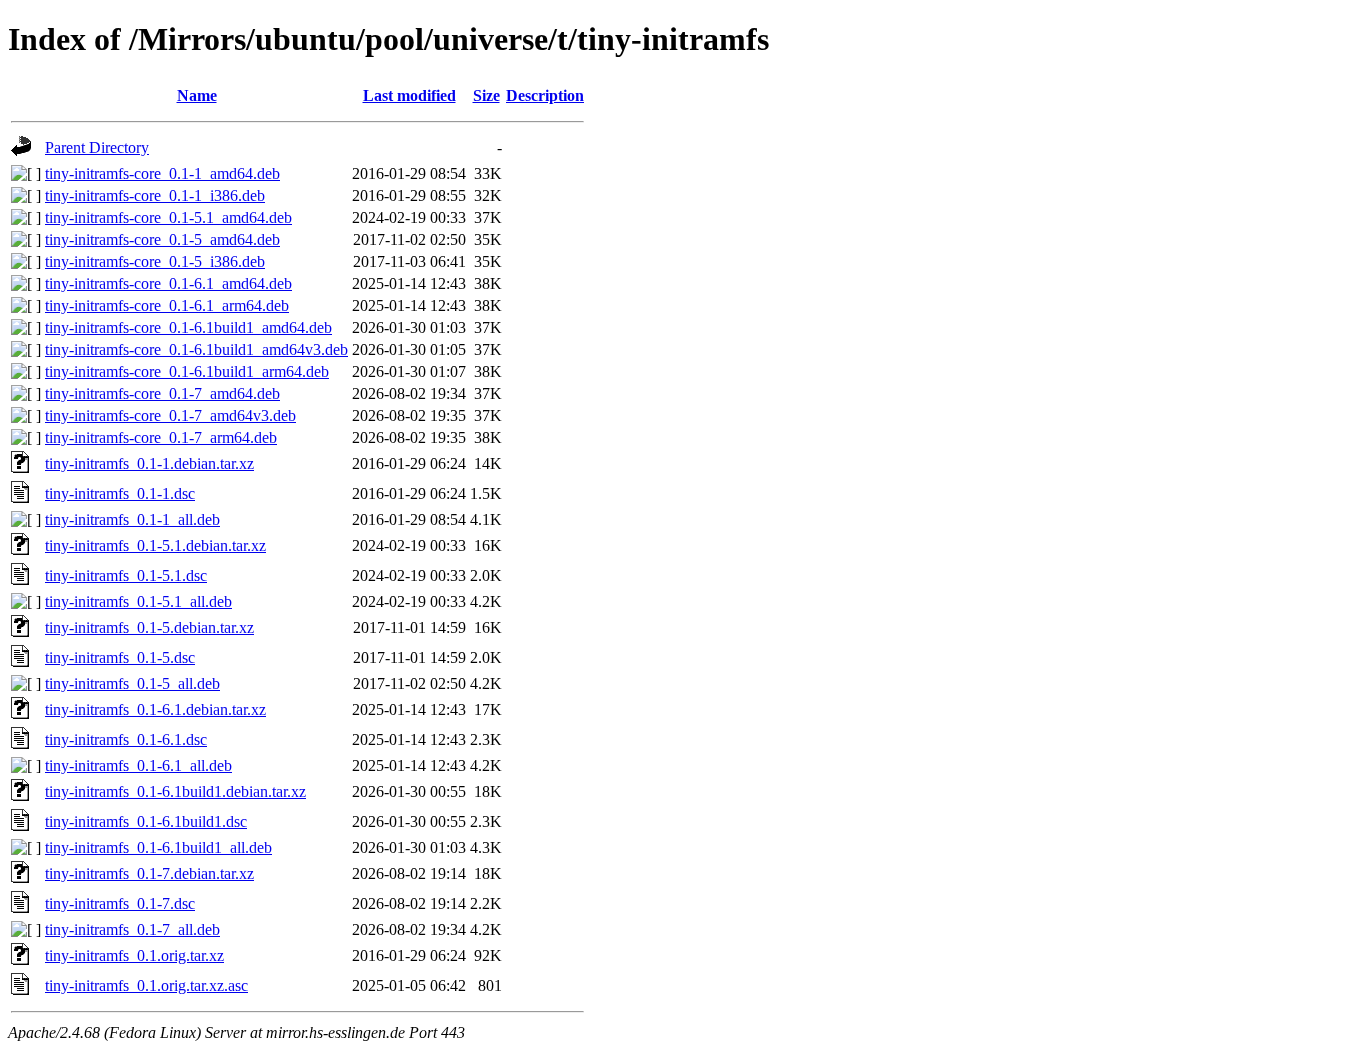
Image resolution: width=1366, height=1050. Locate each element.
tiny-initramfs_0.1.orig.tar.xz (134, 955)
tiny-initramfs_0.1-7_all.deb (132, 929)
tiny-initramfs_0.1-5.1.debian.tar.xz (155, 545)
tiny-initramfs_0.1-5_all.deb (132, 683)
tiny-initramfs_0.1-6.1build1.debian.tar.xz (175, 791)
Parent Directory (97, 147)
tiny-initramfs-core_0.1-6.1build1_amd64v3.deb (196, 349)
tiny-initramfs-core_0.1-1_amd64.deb (162, 173)
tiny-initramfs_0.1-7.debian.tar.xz (149, 873)
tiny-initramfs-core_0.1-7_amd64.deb (162, 393)
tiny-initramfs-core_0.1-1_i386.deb (155, 195)
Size (486, 95)
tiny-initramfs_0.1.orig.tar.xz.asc (146, 985)
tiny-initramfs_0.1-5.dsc (120, 657)
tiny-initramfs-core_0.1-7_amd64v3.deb (170, 415)
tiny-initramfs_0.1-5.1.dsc (126, 575)
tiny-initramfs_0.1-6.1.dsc (126, 739)
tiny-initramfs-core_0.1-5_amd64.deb (162, 239)
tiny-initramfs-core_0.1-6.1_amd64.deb (168, 283)
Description (545, 95)
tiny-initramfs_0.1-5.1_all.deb (138, 601)
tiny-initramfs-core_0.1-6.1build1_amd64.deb (188, 327)
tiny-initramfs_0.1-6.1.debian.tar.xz (155, 709)
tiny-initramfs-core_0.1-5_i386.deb (155, 261)
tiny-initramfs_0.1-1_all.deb (132, 519)
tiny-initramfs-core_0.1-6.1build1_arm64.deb (187, 371)
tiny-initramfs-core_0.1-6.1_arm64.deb (167, 305)
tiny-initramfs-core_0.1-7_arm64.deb (161, 437)
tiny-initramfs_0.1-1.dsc (120, 493)
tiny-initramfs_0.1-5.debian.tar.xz (149, 627)
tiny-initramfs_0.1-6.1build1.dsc (146, 821)
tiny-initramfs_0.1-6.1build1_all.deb (158, 847)
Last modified (409, 95)
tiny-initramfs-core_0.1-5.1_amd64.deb (168, 217)
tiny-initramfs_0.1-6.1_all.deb (138, 765)
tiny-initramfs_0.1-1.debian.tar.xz (149, 463)
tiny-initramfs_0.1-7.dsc (120, 903)
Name (197, 95)
